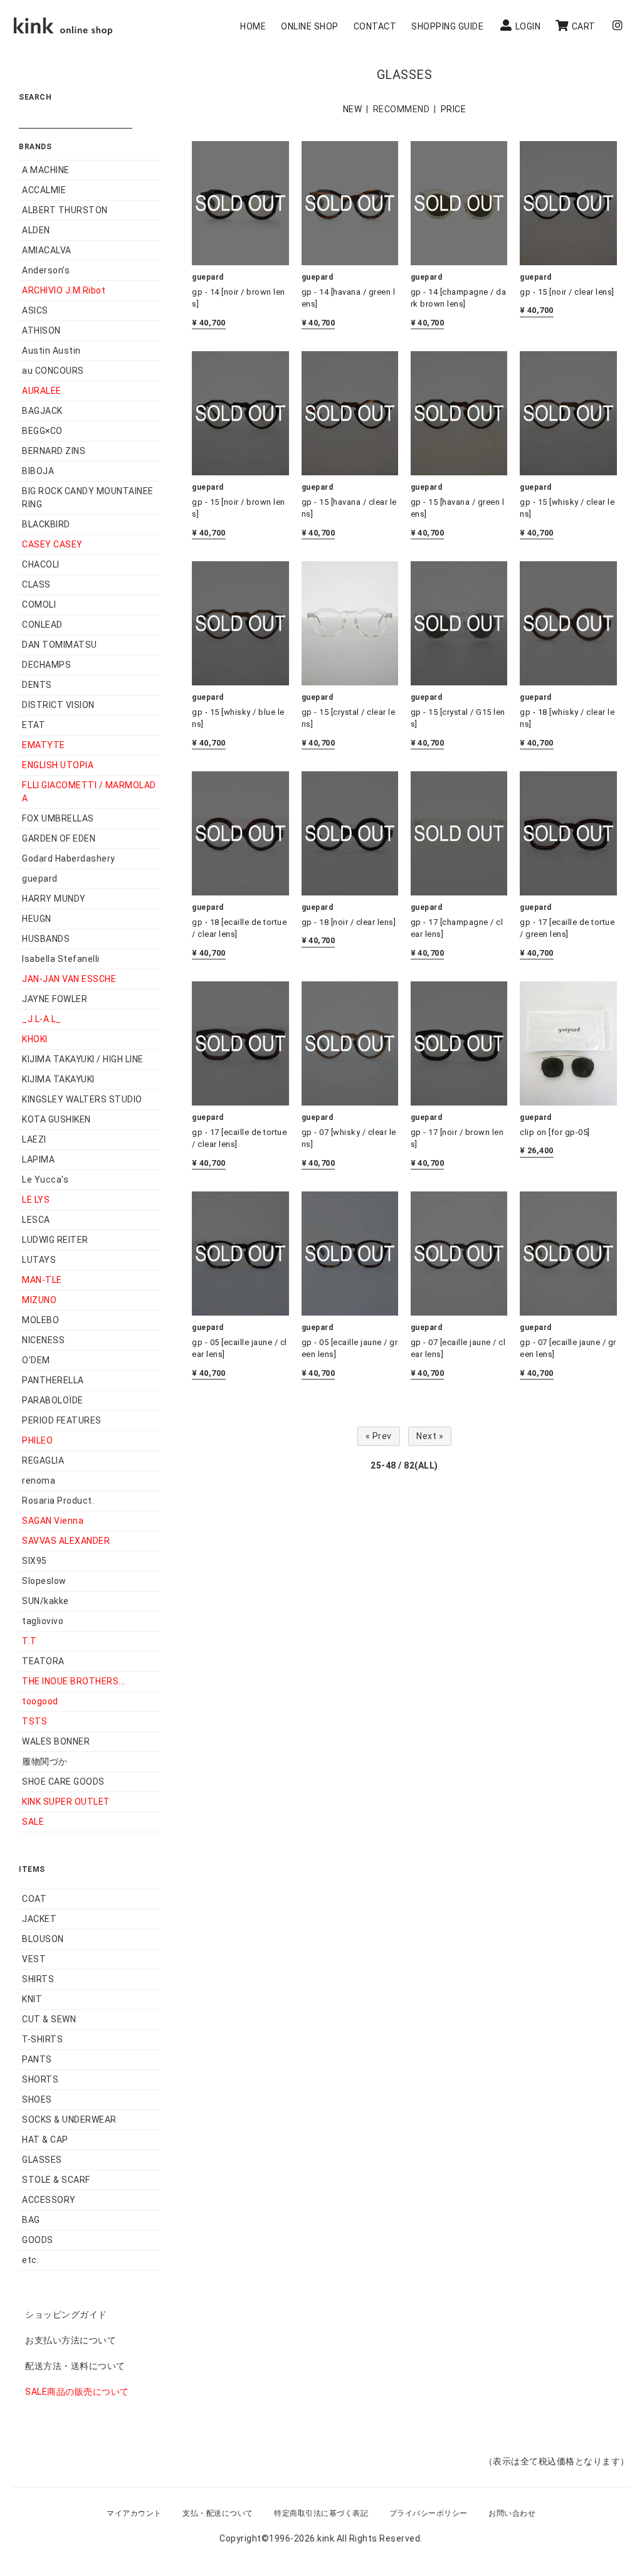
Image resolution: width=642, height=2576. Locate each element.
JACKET (39, 1919)
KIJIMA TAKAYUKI (58, 1079)
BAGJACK (42, 411)
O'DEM (36, 1360)
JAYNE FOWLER (55, 999)
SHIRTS (38, 1979)
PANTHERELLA (53, 1380)
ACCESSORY (49, 2200)
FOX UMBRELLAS (58, 818)
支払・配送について (218, 2513)
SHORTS (40, 2079)
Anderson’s (46, 270)
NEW (353, 109)
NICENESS (43, 1340)
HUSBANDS (46, 939)
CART (584, 26)
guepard (40, 879)
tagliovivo (43, 1621)
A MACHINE (46, 170)
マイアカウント (134, 2513)
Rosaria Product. (58, 1501)
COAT (34, 1899)
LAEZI (34, 1139)
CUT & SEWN (49, 2019)
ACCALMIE (44, 190)
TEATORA (43, 1661)
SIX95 (34, 1561)
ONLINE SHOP (310, 26)
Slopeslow (44, 1581)
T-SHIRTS (42, 2039)
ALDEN (36, 230)
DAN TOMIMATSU (60, 645)
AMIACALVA (47, 250)
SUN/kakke (45, 1601)
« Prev (379, 1436)
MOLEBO (40, 1320)
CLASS (36, 584)
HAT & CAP (45, 2140)
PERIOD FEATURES (62, 1420)
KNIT (32, 1999)
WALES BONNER (56, 1741)
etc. (30, 2260)
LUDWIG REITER (55, 1240)
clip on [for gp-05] (555, 1132)
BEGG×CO (42, 431)
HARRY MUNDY (54, 899)
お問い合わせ (512, 2513)
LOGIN (528, 26)
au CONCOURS (53, 371)
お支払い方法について (71, 2340)
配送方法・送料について (75, 2366)
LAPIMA (38, 1159)
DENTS (37, 685)
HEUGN (37, 919)
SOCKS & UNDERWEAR (69, 2119)
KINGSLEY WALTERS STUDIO (82, 1099)
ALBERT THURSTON (65, 210)
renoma (39, 1481)
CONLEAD (42, 625)
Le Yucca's (45, 1180)
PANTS (37, 2059)
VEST (34, 1959)
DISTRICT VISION (58, 705)
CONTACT (375, 26)
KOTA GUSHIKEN (56, 1119)
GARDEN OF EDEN (59, 838)
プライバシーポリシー (429, 2513)
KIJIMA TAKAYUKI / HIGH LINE (83, 1059)
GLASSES (42, 2160)
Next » (430, 1436)
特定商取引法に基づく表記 (321, 2513)
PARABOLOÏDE (53, 1400)
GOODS (38, 2240)
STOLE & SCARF (56, 2180)
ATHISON (41, 330)
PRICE (454, 109)
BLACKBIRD (46, 524)
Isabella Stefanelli (61, 959)
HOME (253, 26)
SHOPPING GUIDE (447, 26)
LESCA (36, 1220)
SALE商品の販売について (77, 2392)
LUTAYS (39, 1260)
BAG (31, 2220)
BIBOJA (38, 471)
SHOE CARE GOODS (63, 1782)
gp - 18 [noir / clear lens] (349, 922)
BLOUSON (43, 1939)
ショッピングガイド (66, 2315)
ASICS (35, 310)
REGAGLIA (43, 1460)
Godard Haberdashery (69, 858)
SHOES (37, 2099)
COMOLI (39, 604)
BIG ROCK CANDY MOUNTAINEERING (88, 498)
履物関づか (45, 1761)
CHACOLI (41, 564)
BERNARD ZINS (54, 451)
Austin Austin (51, 351)
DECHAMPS (46, 665)
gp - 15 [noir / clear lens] (567, 292)
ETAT (34, 725)
